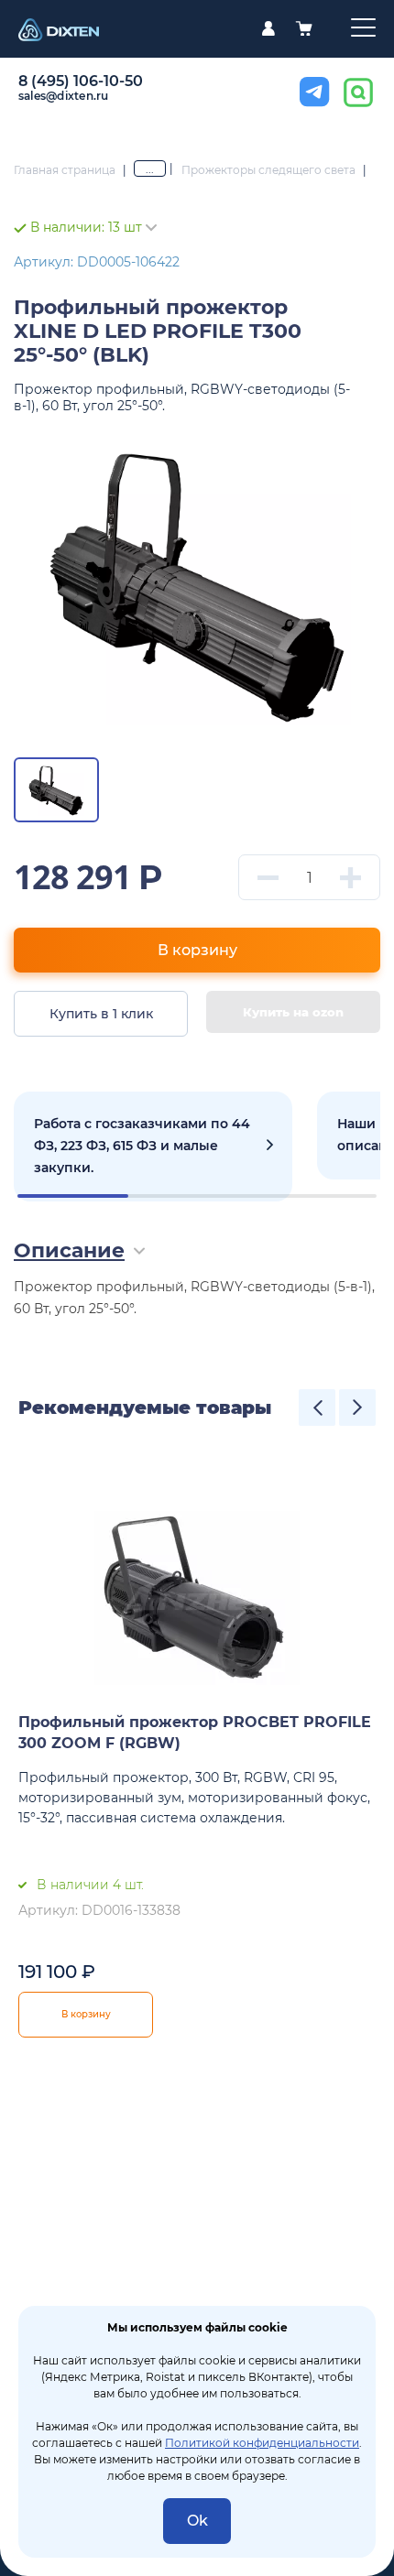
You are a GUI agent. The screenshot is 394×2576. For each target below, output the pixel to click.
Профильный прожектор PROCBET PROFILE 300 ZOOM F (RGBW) (195, 1733)
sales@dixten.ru (64, 96)
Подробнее (153, 1147)
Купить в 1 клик (101, 1014)
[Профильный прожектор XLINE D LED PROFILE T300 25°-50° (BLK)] (197, 583)
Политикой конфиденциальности (262, 2443)
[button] (317, 1408)
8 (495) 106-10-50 (81, 81)
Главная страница (65, 170)
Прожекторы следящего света (268, 170)
